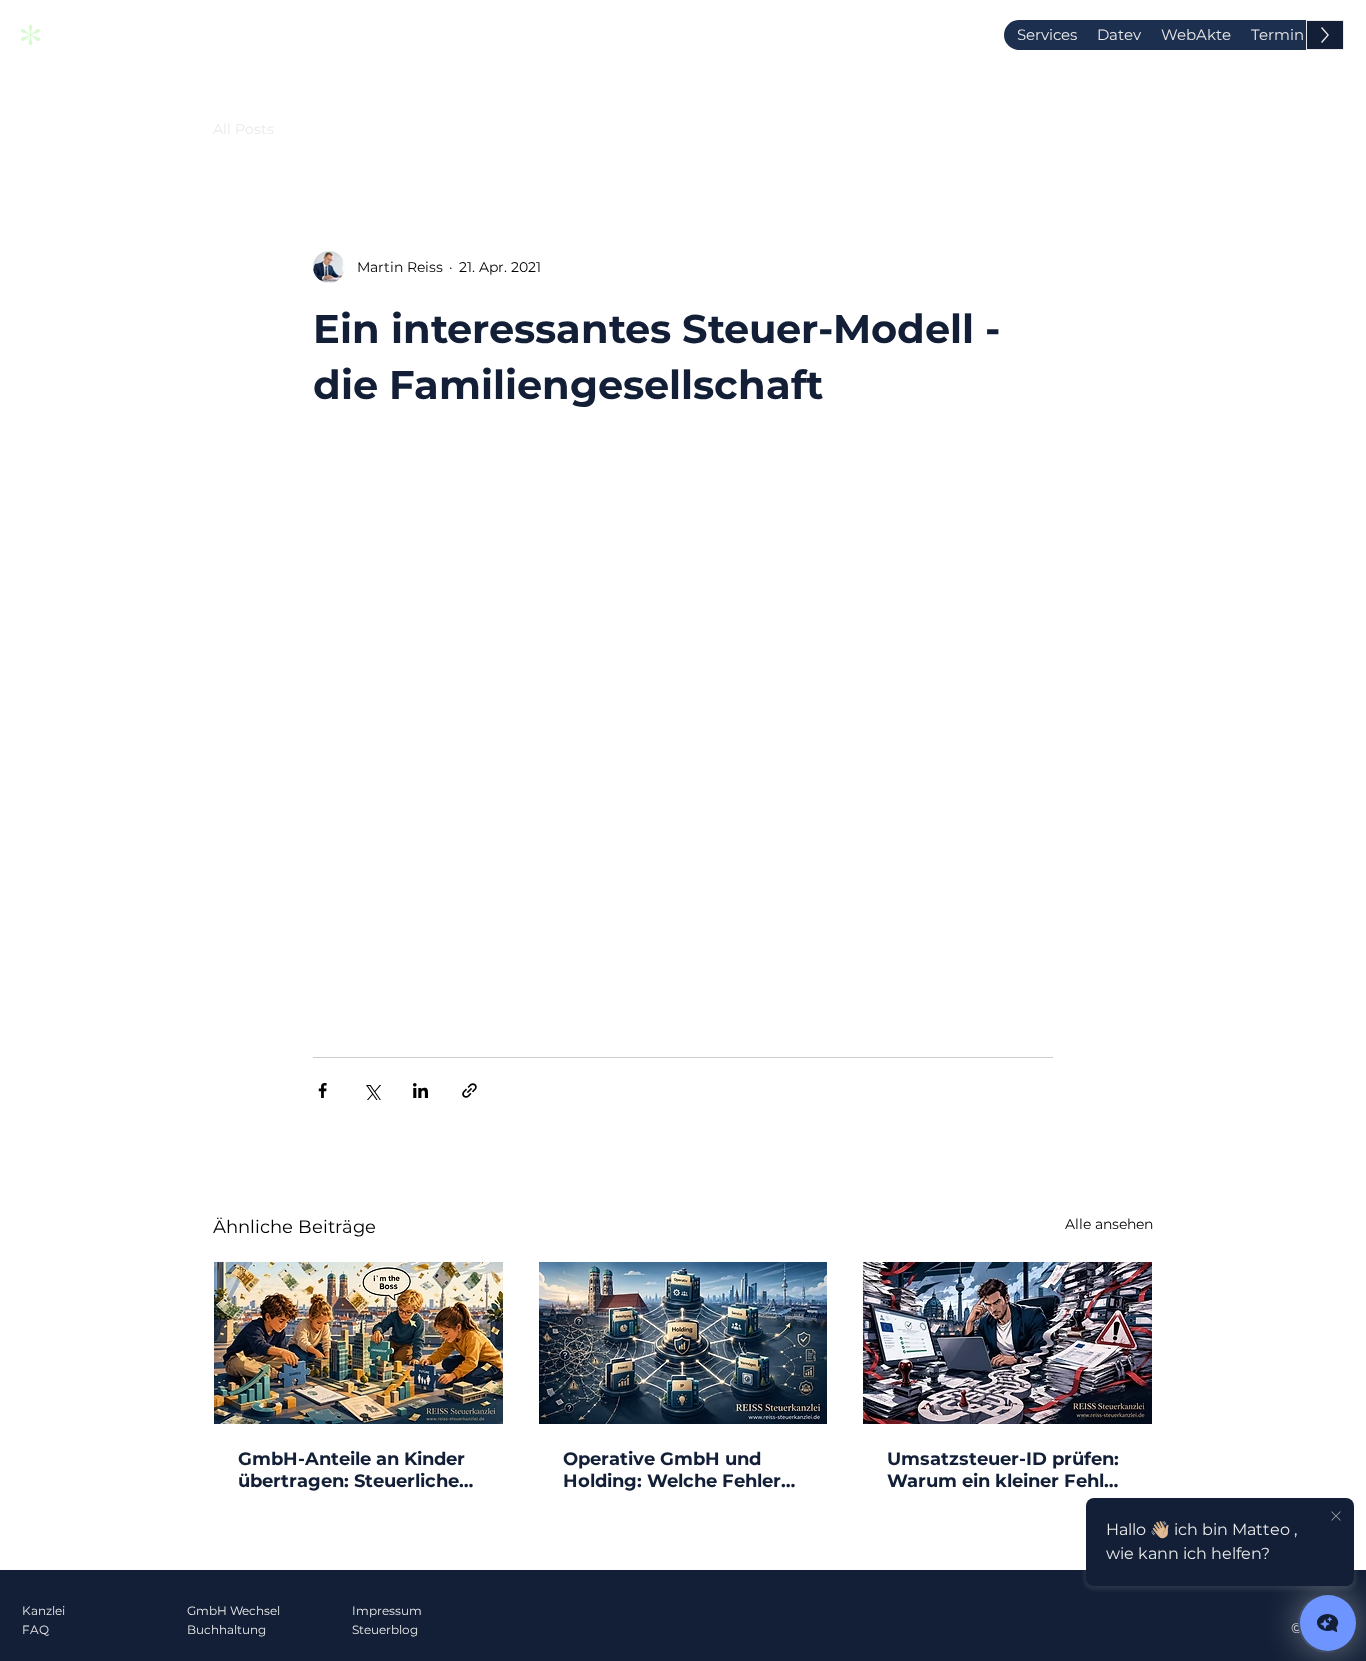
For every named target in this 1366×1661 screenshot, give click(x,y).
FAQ (35, 1629)
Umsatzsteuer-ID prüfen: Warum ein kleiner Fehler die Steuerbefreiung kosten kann (1005, 1470)
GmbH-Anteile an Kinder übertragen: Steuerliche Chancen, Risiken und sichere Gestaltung (351, 1470)
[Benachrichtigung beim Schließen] (1336, 1517)
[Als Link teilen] (469, 1090)
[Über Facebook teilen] (322, 1090)
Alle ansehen (1109, 1224)
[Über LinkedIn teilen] (420, 1090)
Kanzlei (43, 1610)
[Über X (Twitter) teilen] (371, 1090)
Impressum (387, 1610)
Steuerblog (385, 1629)
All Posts (243, 129)
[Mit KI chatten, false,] (1328, 1623)
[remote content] (683, 735)
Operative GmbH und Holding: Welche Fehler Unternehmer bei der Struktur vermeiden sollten (672, 1470)
